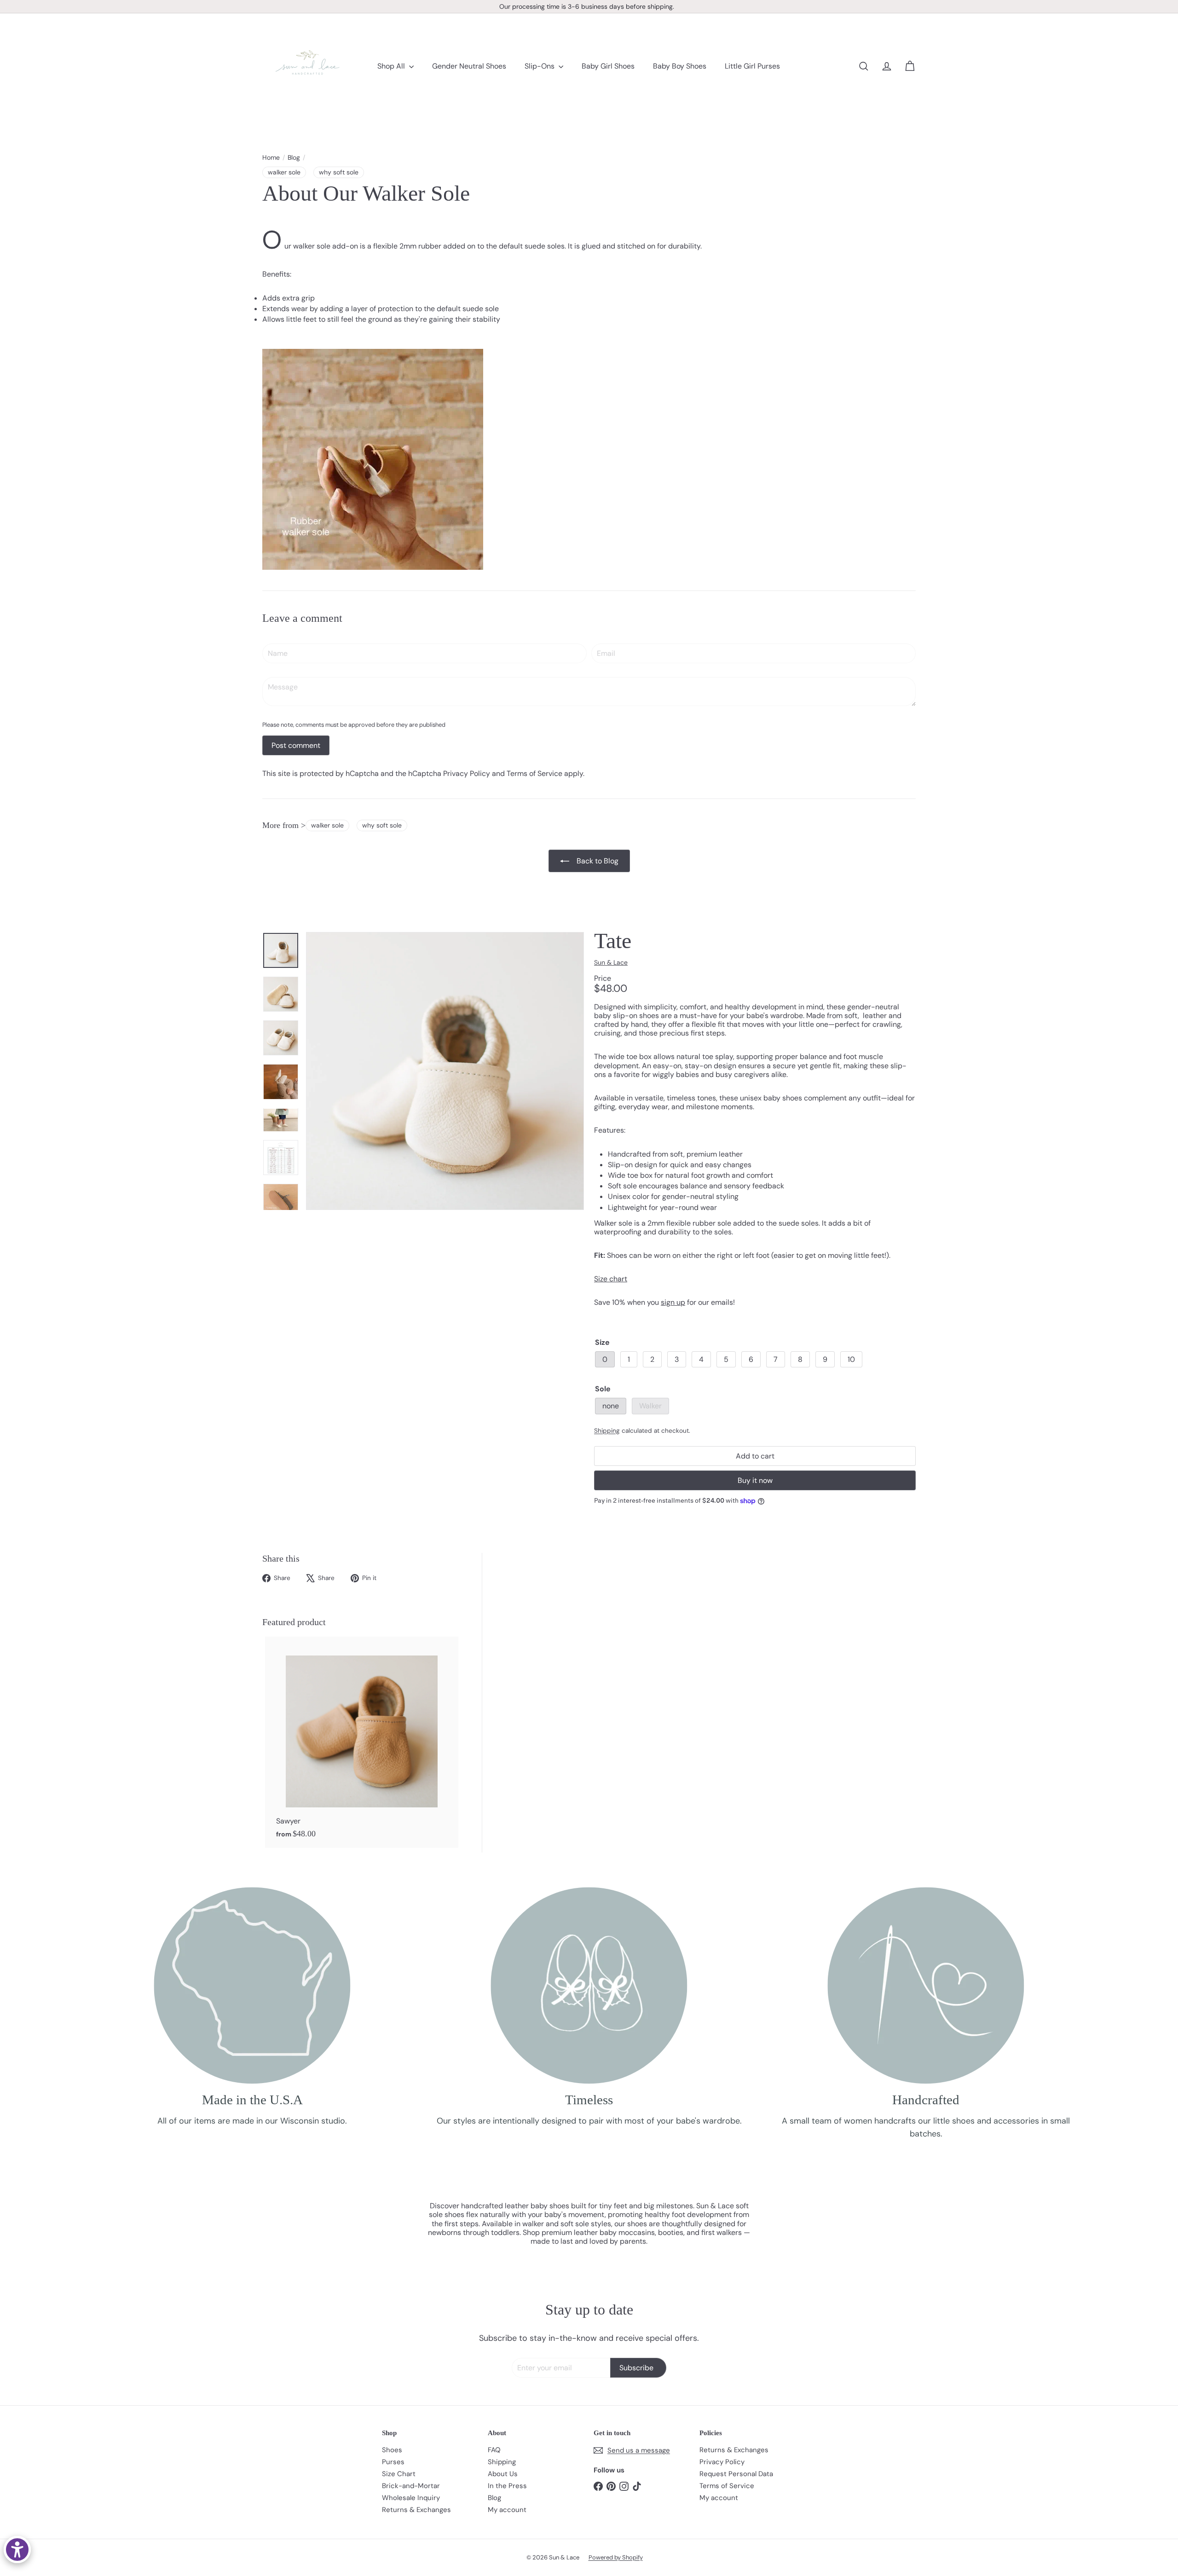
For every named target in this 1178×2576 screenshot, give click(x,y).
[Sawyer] (362, 1742)
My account (507, 2510)
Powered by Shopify (616, 2557)
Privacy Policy (467, 773)
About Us (503, 2474)
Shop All (392, 66)
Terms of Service (534, 773)
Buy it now (755, 1480)
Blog (294, 158)
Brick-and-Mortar (411, 2486)
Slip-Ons (540, 66)
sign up (673, 1302)
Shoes (392, 2450)
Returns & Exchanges (416, 2510)
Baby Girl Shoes (608, 66)
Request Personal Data (736, 2474)
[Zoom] (445, 1071)
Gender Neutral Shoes (469, 66)
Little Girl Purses (752, 66)
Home (271, 158)
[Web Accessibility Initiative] (17, 2550)
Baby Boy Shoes (680, 66)
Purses (393, 2462)
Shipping (607, 1431)
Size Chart (399, 2474)
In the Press (507, 2486)
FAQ (494, 2450)
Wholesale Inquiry (411, 2498)
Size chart (611, 1279)
